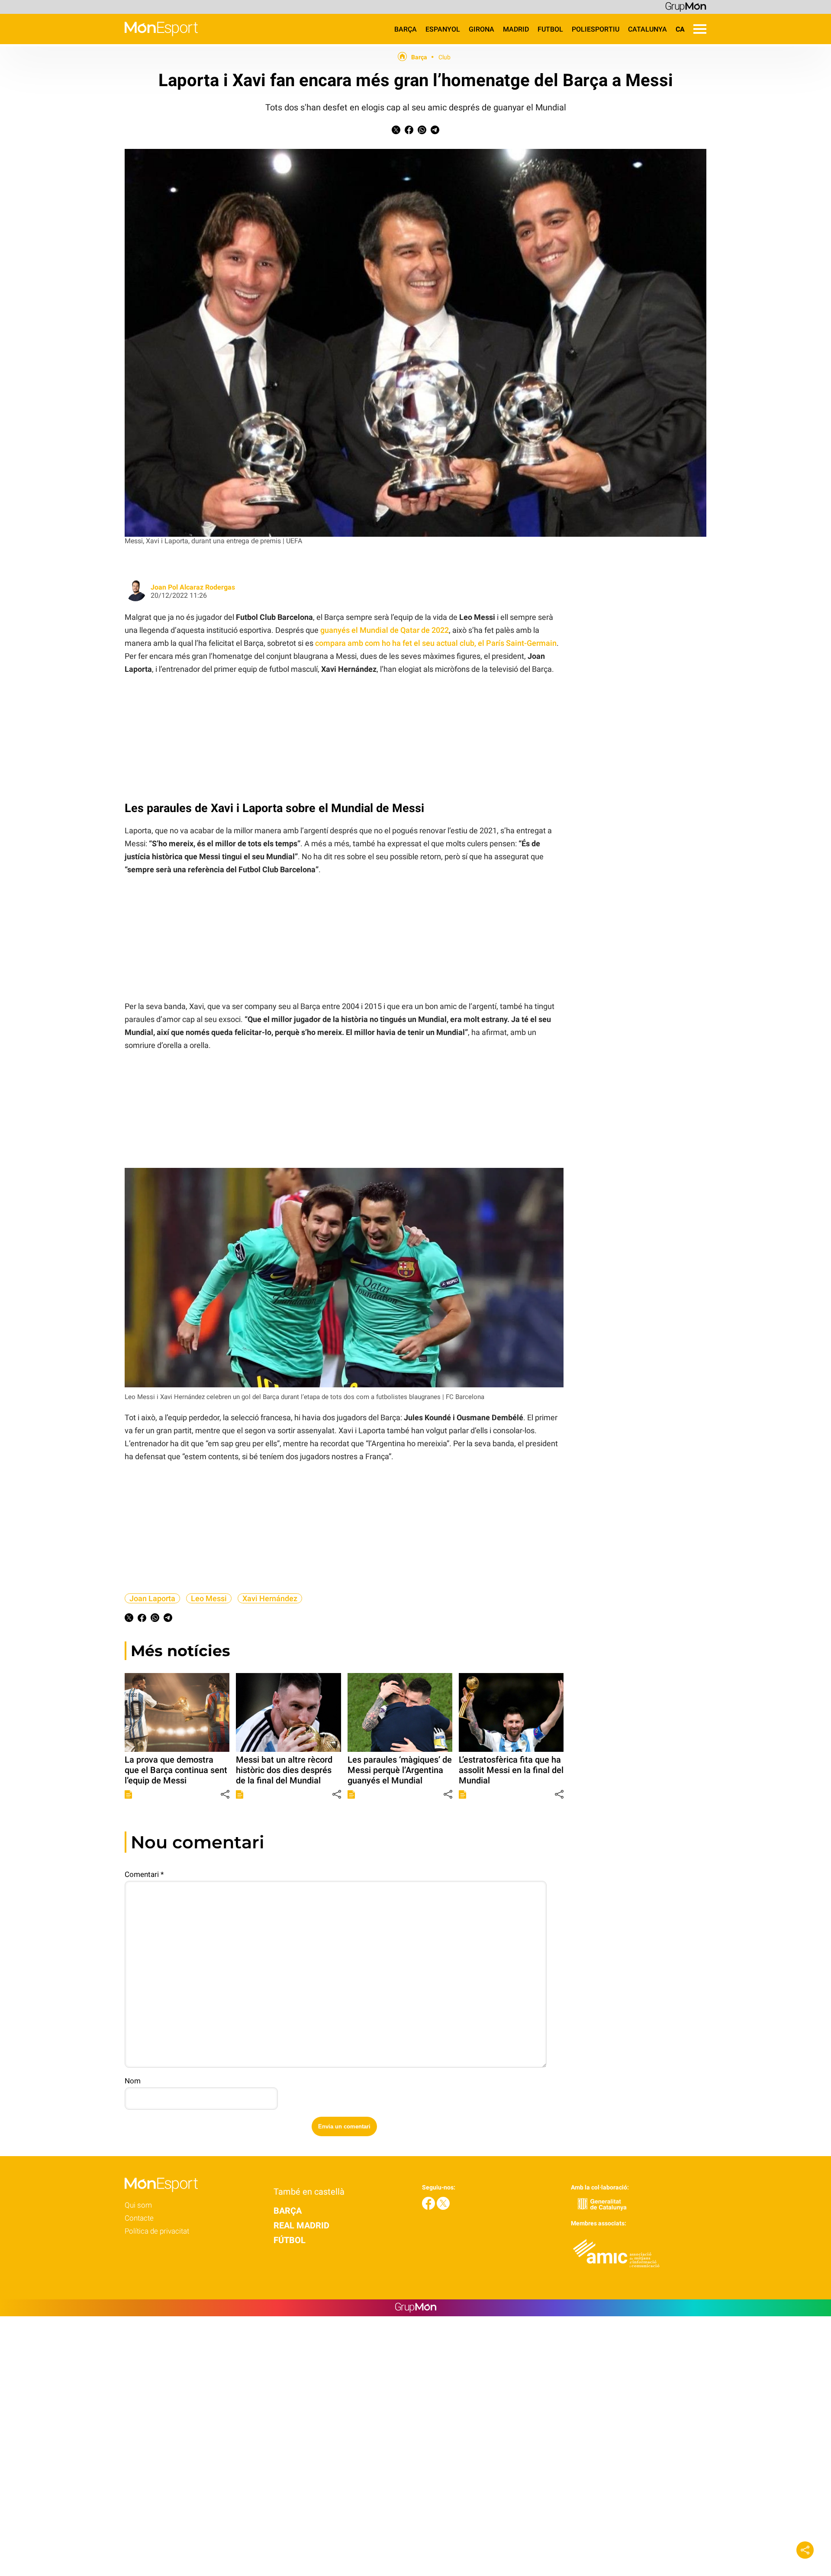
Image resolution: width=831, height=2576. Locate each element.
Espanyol (443, 29)
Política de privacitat (157, 2231)
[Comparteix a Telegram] (435, 132)
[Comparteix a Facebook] (409, 132)
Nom (133, 2081)
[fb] (429, 2207)
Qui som (138, 2205)
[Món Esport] (99, 42)
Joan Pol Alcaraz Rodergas (193, 587)
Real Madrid (301, 2225)
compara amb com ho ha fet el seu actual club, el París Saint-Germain (436, 643)
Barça (406, 29)
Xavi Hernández (270, 1598)
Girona (482, 29)
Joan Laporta (152, 1598)
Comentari (144, 1874)
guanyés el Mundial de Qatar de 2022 (385, 630)
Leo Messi (209, 1598)
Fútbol (290, 2240)
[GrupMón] (686, 6)
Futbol (550, 29)
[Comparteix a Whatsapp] (422, 132)
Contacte (139, 2218)
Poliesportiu (596, 29)
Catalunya (647, 29)
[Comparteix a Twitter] (396, 132)
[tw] (443, 2207)
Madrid (516, 29)
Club (444, 57)
